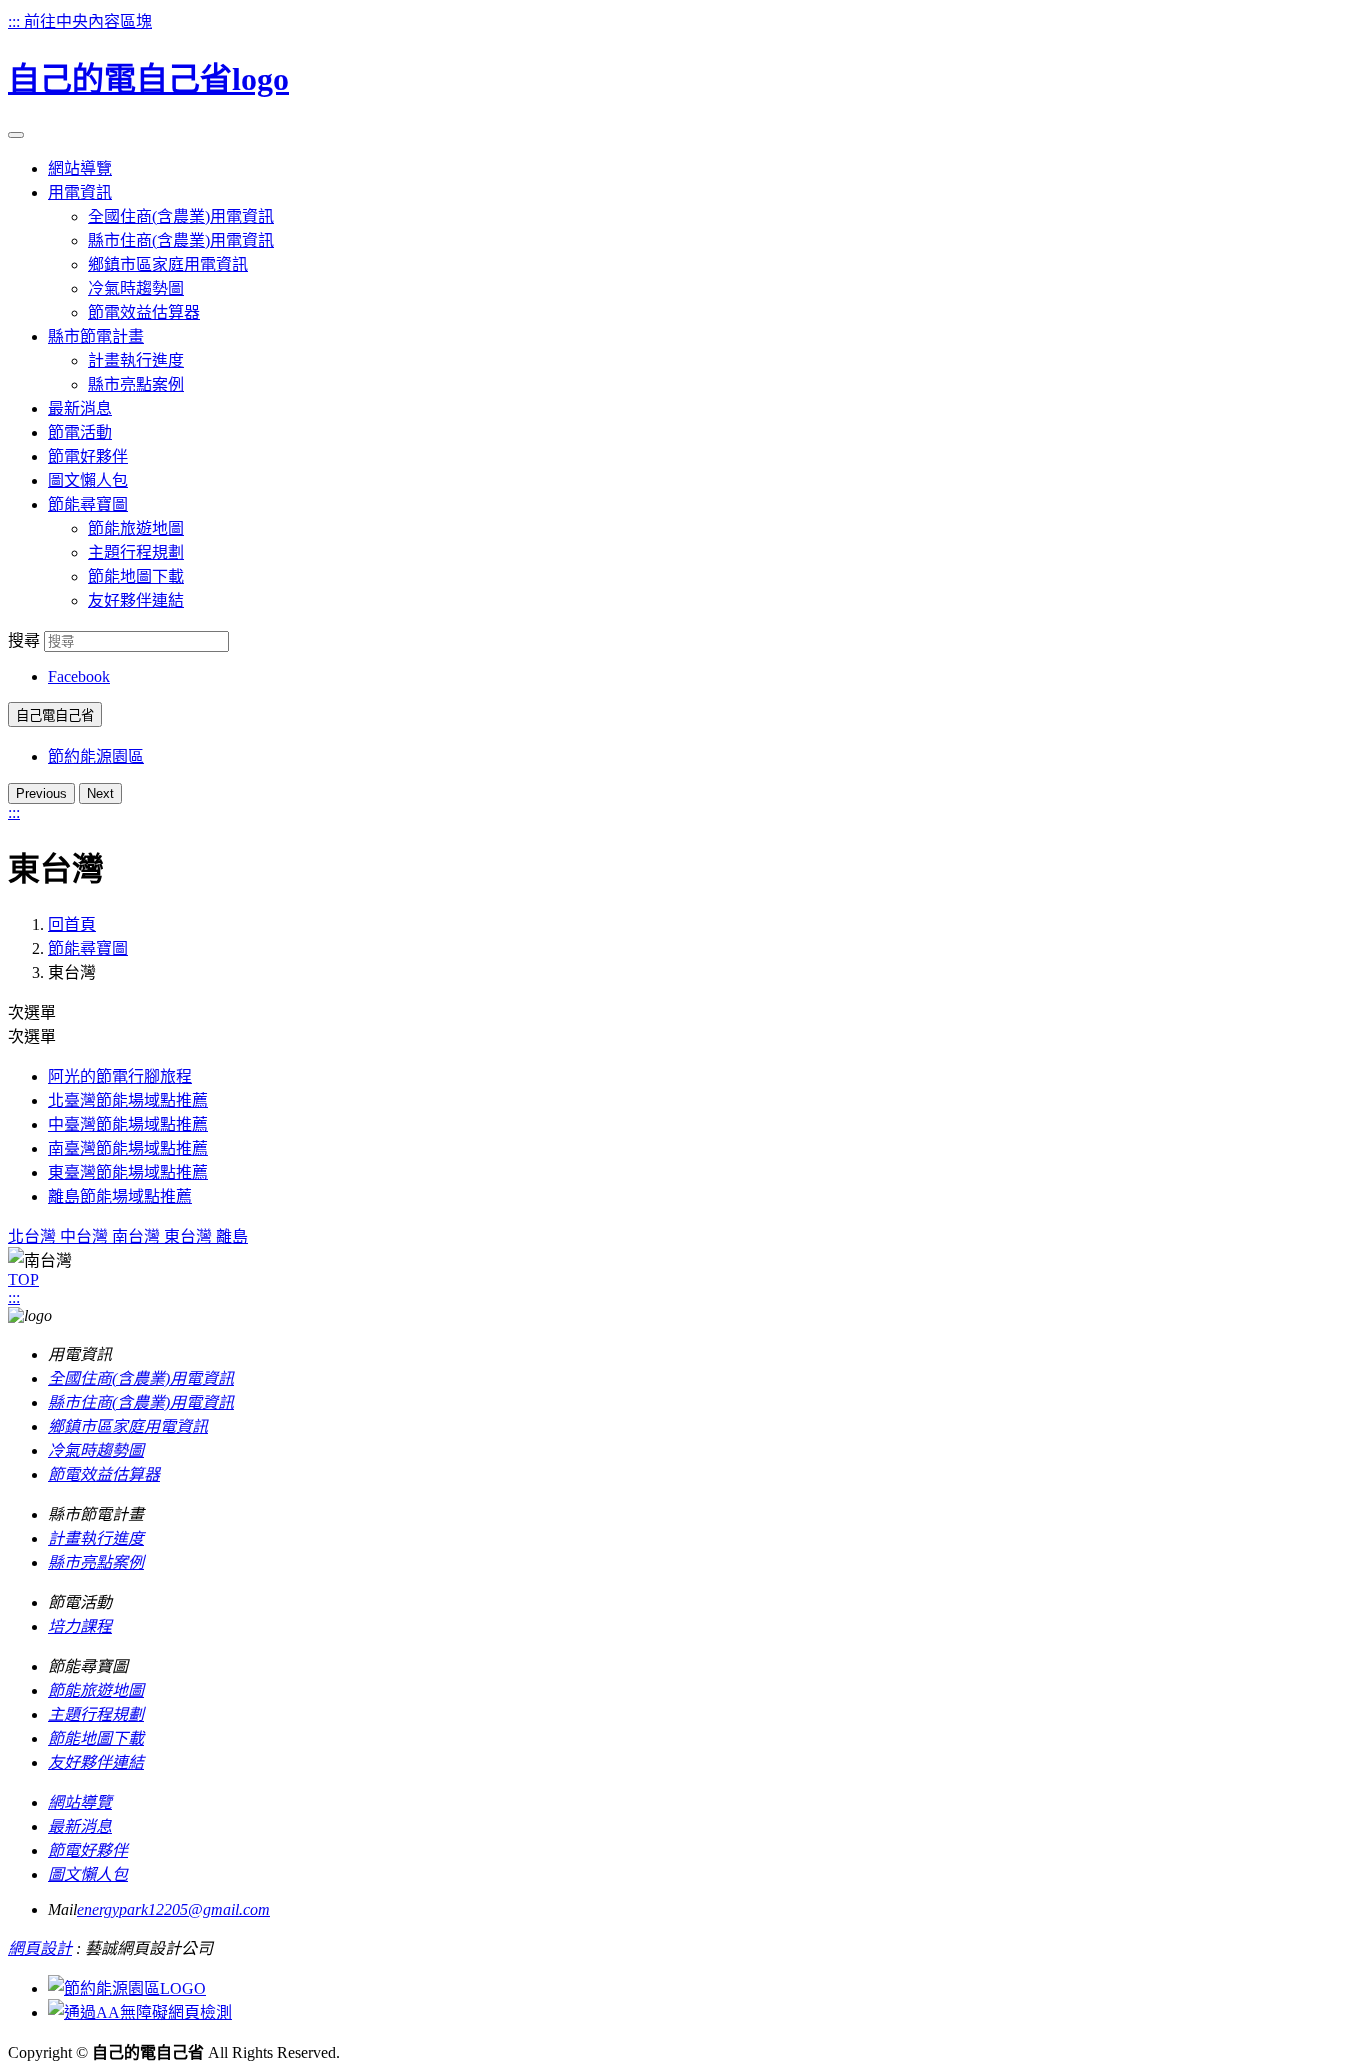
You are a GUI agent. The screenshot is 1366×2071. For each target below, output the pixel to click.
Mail (62, 1909)
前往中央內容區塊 (88, 21)
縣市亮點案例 (136, 384)
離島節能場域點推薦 (120, 1196)
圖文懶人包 (88, 1874)
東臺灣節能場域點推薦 (128, 1172)
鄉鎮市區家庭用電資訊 (168, 264)
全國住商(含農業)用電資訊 (181, 216)
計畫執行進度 (136, 360)
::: (16, 21)
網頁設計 (40, 1948)
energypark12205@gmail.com (173, 1909)
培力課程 (80, 1626)
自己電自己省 (55, 715)
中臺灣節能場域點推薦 (128, 1124)
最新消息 (80, 1826)
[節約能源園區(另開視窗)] (127, 1988)
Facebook (79, 676)
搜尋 (24, 640)
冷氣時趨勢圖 (136, 288)
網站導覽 (80, 1802)
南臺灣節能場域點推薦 (128, 1148)
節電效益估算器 (144, 312)
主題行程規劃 (136, 552)
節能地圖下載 (136, 576)
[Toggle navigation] (16, 135)
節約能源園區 (96, 756)
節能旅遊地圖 (136, 528)
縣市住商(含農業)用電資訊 (181, 240)
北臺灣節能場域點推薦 (128, 1100)
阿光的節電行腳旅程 (120, 1076)
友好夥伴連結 (136, 600)
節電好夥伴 (88, 1850)
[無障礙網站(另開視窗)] (140, 2012)
